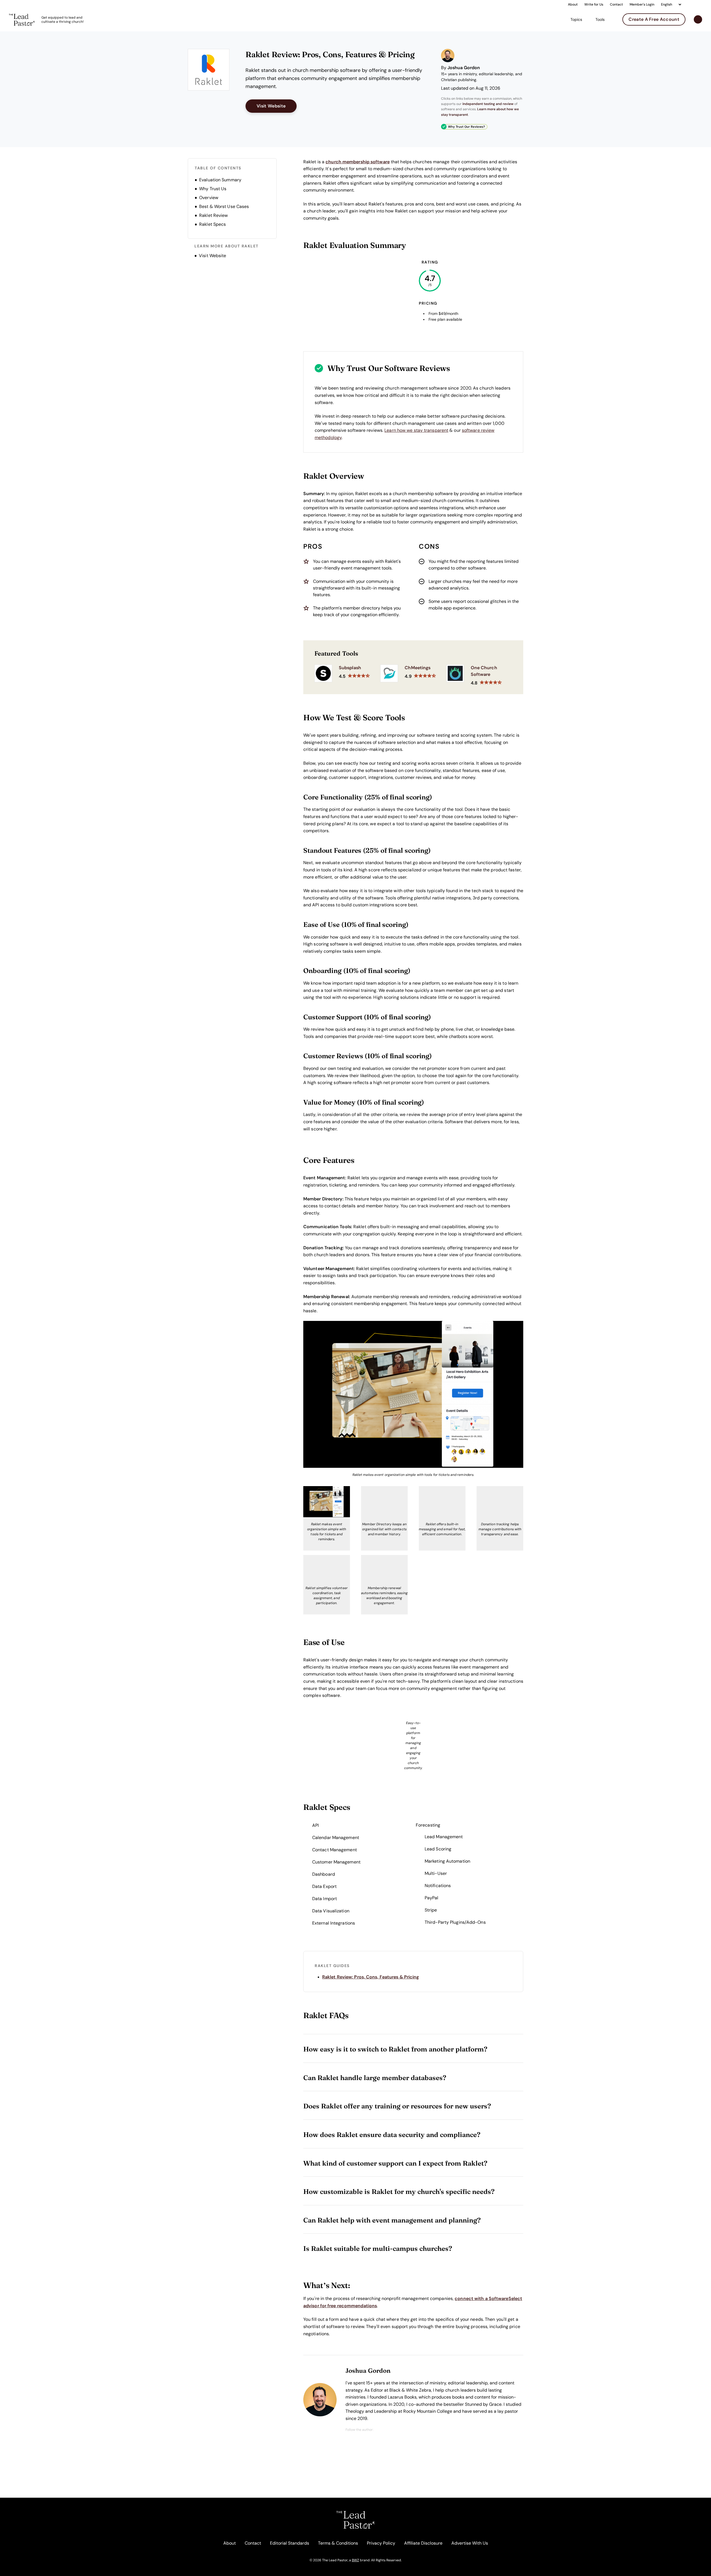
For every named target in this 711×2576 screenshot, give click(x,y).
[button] (413, 2049)
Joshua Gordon (464, 68)
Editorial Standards (290, 2543)
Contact (616, 4)
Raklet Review (213, 215)
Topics (576, 19)
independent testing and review (488, 104)
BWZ (355, 2560)
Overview (209, 198)
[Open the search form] (698, 20)
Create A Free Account (654, 19)
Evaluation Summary (220, 180)
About (573, 4)
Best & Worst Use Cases (224, 206)
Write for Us (594, 4)
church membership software (358, 162)
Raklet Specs (212, 224)
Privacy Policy (381, 2543)
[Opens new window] (211, 70)
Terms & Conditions (338, 2543)
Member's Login (642, 4)
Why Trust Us (213, 189)
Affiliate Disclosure (423, 2543)
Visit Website (277, 106)
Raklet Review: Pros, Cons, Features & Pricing (371, 1977)
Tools (600, 19)
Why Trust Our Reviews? (466, 127)
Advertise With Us (470, 2543)
